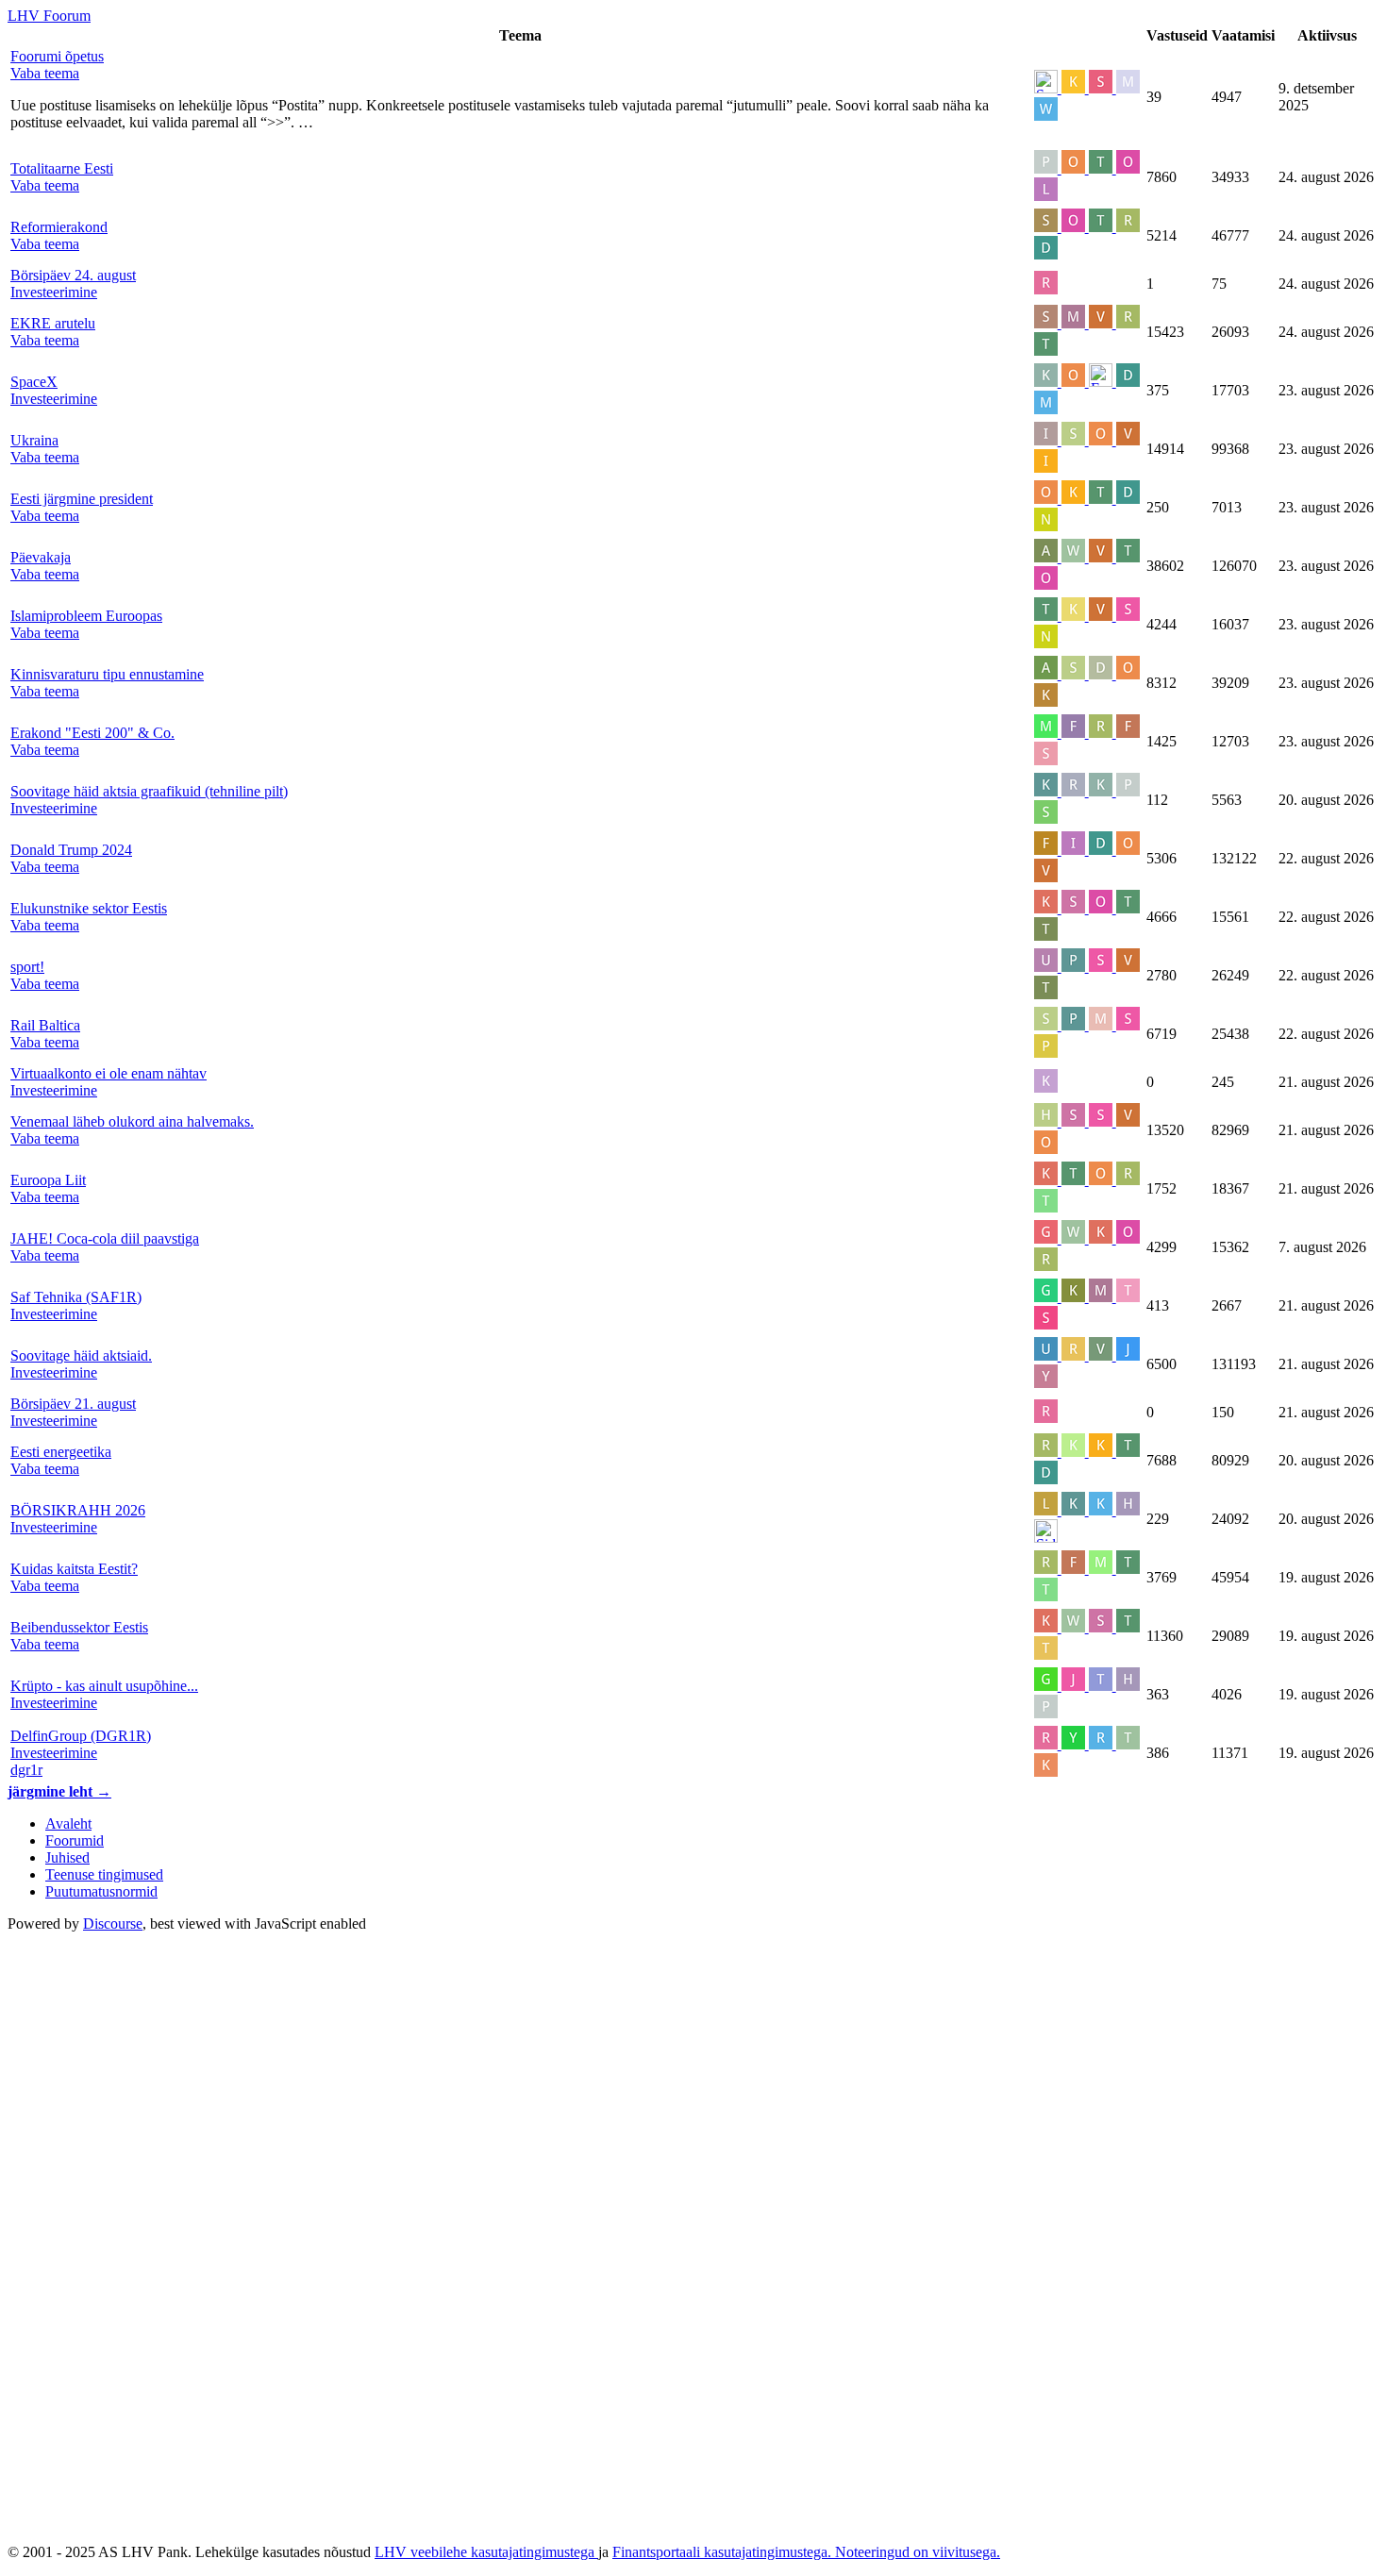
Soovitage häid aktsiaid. (81, 1355)
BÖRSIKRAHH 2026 (78, 1510)
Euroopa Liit (48, 1180)
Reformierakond (59, 227)
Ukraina (34, 440)
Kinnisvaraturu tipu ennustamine (107, 674)
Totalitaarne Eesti (62, 168)
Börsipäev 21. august (73, 1404)
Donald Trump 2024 (71, 850)
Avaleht (68, 1823)
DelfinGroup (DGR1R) (81, 1736)
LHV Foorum (49, 16)
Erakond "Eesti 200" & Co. (92, 733)
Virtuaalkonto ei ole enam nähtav (109, 1073)
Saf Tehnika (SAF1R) (76, 1297)
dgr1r (26, 1770)
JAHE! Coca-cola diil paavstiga (105, 1238)
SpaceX (34, 382)
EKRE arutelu (53, 323)
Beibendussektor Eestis (79, 1627)
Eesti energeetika (61, 1452)
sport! (27, 967)
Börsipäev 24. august (73, 275)
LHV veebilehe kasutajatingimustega (486, 2552)
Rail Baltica (45, 1025)
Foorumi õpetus (57, 56)
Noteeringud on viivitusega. (918, 2552)
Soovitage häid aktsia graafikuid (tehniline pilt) (149, 791)
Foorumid (75, 1840)
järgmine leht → (59, 1791)
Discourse (113, 1924)
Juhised (67, 1857)
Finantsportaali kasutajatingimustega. (724, 2552)
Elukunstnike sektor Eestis (89, 908)
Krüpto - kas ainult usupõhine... (104, 1686)
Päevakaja (41, 557)
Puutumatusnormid (101, 1891)
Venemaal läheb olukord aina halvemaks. (132, 1121)
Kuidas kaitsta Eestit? (74, 1569)
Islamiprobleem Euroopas (86, 616)
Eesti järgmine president (82, 499)
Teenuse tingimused (104, 1874)
